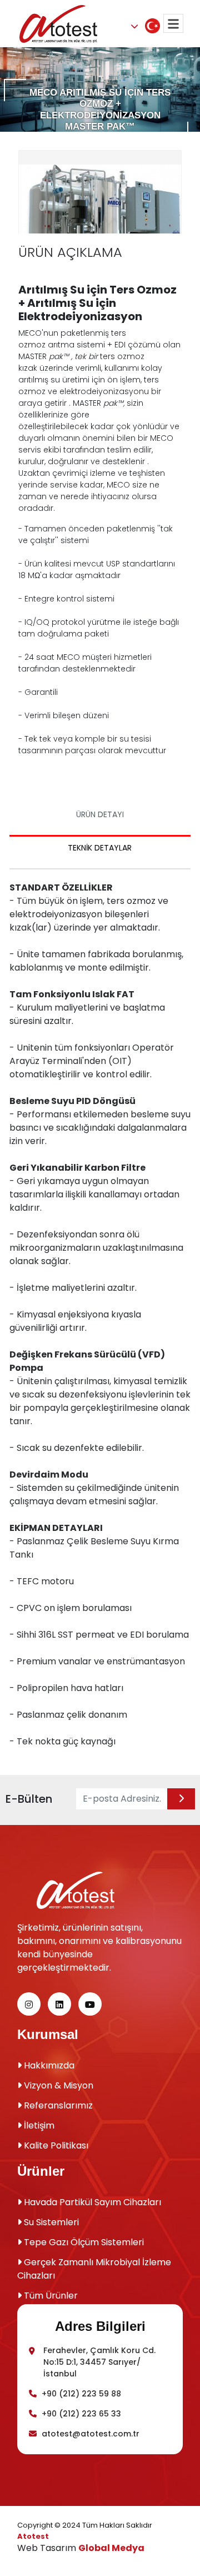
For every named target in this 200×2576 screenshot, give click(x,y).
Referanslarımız (57, 2105)
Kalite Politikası (55, 2145)
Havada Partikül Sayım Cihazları (91, 2202)
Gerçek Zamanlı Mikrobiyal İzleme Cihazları (94, 2269)
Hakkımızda (48, 2065)
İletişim (38, 2125)
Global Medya (111, 2548)
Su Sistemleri (50, 2222)
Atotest (33, 2536)
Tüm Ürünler (50, 2296)
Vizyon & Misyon (57, 2085)
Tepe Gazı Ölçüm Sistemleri (83, 2242)
